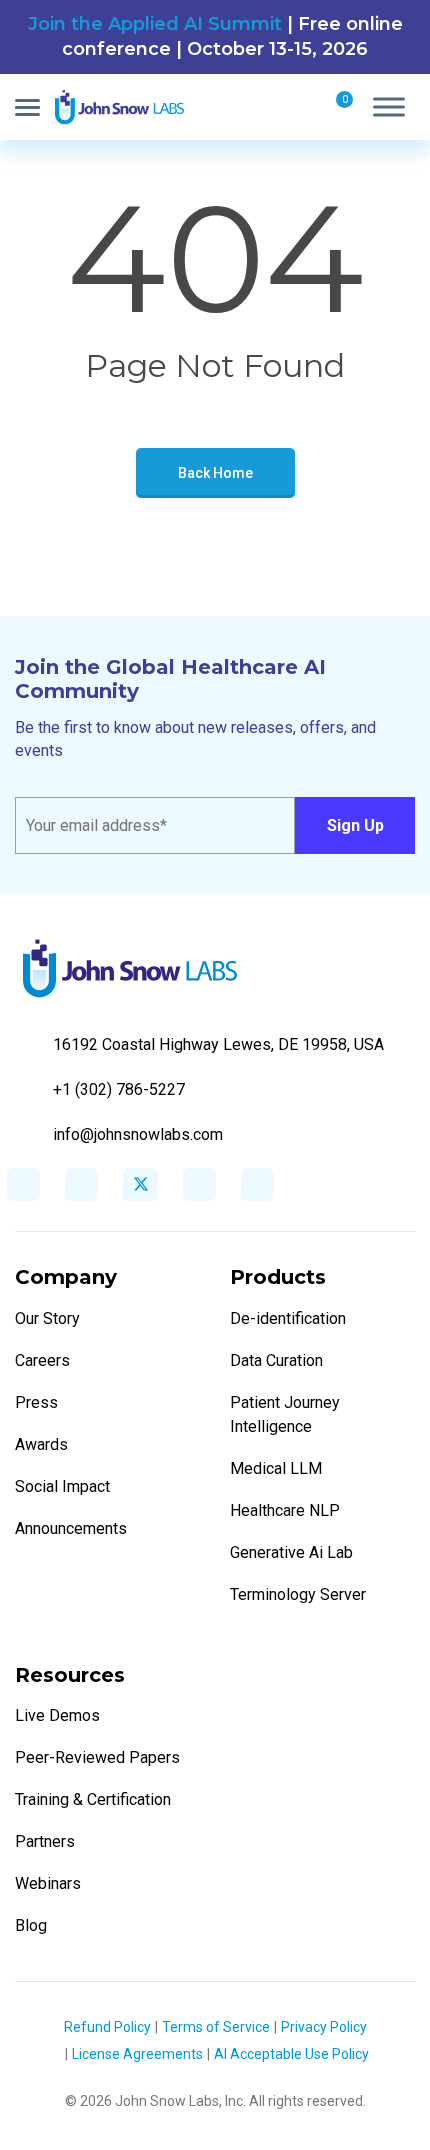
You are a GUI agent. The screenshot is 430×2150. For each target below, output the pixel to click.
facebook (23, 1184)
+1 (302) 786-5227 (119, 1089)
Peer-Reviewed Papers (97, 1757)
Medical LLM (276, 1468)
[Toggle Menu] (389, 107)
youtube (257, 1184)
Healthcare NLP (285, 1510)
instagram (199, 1184)
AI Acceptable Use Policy (291, 2054)
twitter (140, 1184)
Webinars (48, 1883)
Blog (31, 1925)
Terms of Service (216, 2027)
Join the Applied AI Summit (155, 24)
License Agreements (137, 2054)
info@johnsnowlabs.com (138, 1134)
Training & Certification (93, 1799)
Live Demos (57, 1715)
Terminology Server (298, 1594)
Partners (45, 1841)
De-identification (288, 1318)
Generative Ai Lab (291, 1552)
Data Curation (276, 1360)
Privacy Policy (324, 2027)
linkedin (81, 1184)
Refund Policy (107, 2027)
